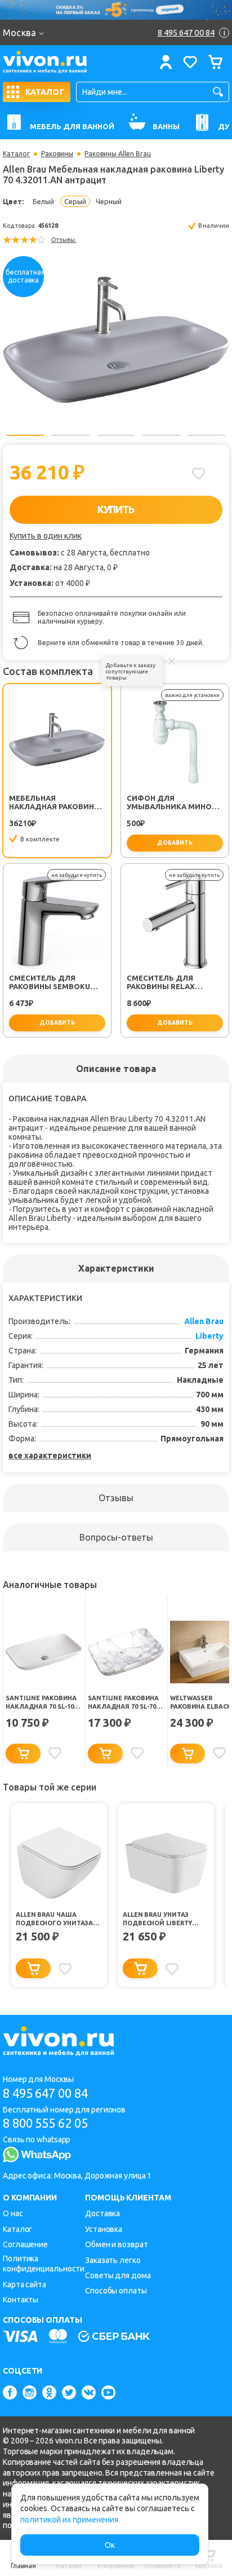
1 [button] (25, 435)
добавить (175, 843)
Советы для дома (118, 2275)
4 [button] (161, 435)
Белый (43, 201)
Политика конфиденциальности (44, 2264)
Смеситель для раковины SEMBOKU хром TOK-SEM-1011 (50, 982)
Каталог (16, 154)
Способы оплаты (116, 2291)
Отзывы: (64, 240)
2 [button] (70, 435)
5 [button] (207, 435)
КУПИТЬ (116, 509)
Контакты (21, 2300)
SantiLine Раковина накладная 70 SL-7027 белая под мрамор (125, 1702)
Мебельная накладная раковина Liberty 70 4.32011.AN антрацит (54, 802)
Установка (104, 2229)
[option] (116, 339)
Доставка (102, 2213)
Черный (109, 201)
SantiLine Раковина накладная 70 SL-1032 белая (43, 1702)
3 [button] (116, 435)
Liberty (209, 1336)
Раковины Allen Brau (118, 154)
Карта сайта (24, 2284)
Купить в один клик (46, 536)
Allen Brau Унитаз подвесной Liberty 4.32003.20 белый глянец (164, 1919)
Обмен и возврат (117, 2244)
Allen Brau (204, 1321)
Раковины (57, 154)
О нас (13, 2213)
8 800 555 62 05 (45, 2123)
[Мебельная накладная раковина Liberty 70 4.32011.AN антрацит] (116, 339)
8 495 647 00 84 (45, 2093)
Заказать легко (113, 2260)
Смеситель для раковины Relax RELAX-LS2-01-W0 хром (172, 982)
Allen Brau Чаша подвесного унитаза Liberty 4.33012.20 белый (57, 1919)
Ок (110, 2545)
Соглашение (25, 2244)
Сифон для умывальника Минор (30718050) (171, 802)
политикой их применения (69, 2520)
